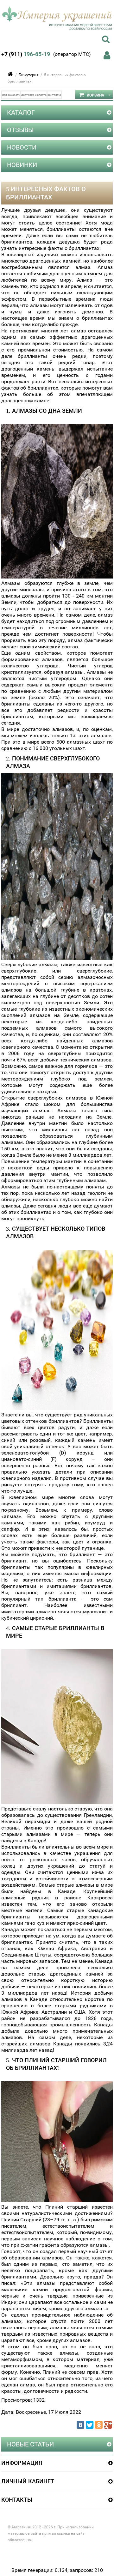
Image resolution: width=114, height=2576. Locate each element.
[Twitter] (90, 2425)
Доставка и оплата (34, 95)
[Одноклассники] (99, 2425)
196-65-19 (26, 54)
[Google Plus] (108, 2425)
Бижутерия (29, 75)
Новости (22, 147)
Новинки (22, 165)
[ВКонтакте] (80, 2425)
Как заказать (11, 95)
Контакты (54, 95)
